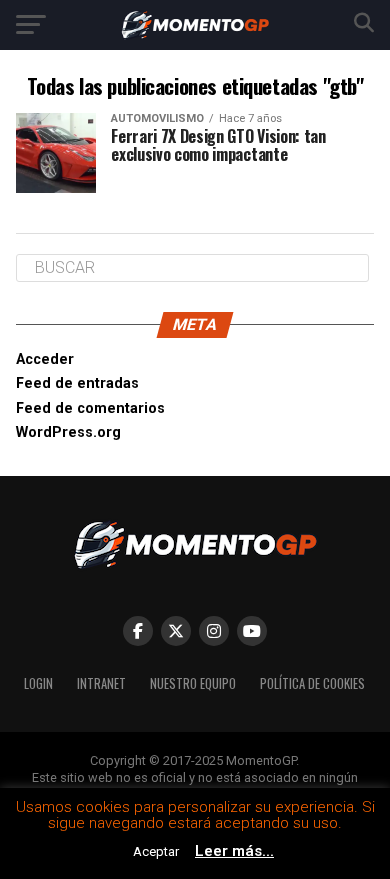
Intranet (101, 683)
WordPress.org (68, 432)
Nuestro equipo (193, 683)
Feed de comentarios (90, 408)
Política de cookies (312, 683)
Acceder (45, 359)
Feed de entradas (77, 383)
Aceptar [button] (156, 851)
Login (38, 683)
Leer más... (234, 851)
